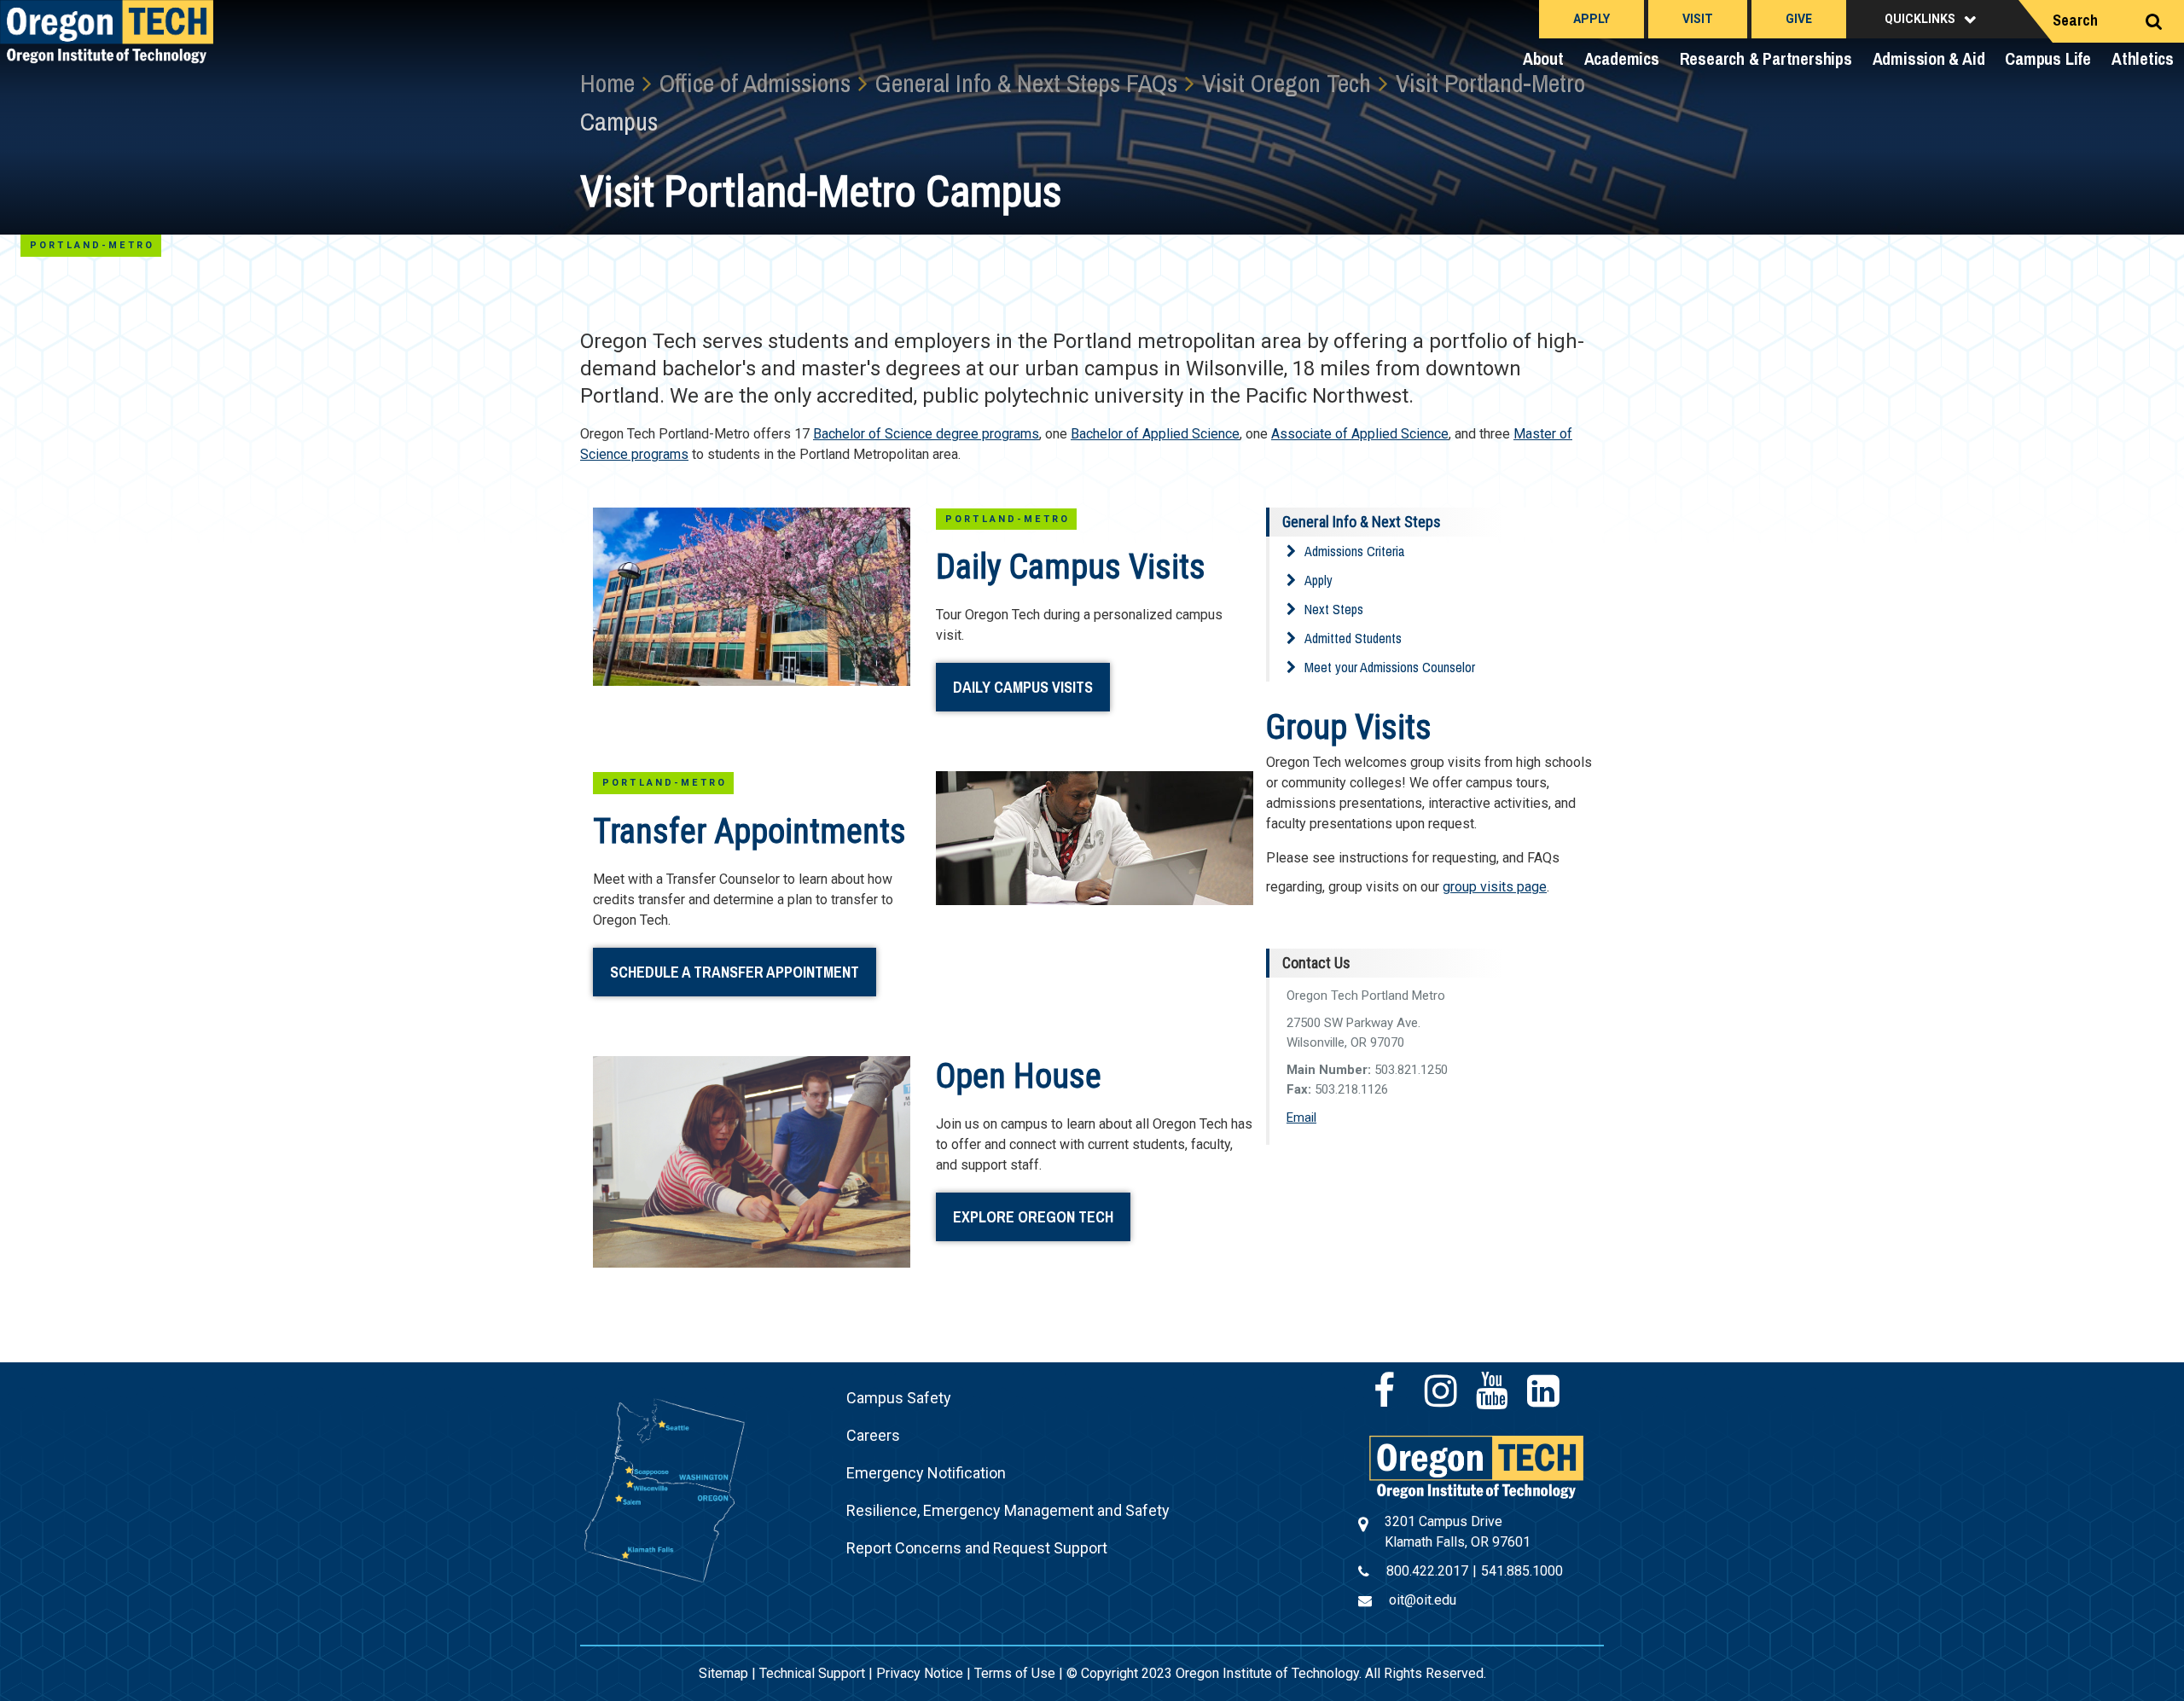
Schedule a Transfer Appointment (735, 972)
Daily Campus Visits (1023, 687)
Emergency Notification (926, 1473)
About (1543, 58)
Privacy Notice (920, 1673)
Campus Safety (899, 1398)
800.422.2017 (1427, 1571)
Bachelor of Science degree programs (926, 434)
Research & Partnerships (1766, 58)
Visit (1698, 19)
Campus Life (2048, 58)
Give (1799, 19)
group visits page (1495, 887)
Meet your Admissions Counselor (1390, 667)
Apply (1592, 19)
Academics (1622, 58)
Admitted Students (1353, 638)
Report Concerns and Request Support (977, 1548)
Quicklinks (1920, 19)
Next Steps (1334, 609)
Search (2075, 20)
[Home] (1476, 1466)
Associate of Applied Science (1360, 434)
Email (1301, 1118)
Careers (873, 1435)
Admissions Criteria (1354, 551)
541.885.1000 (1522, 1571)
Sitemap (723, 1673)
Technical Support (812, 1673)
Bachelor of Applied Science (1155, 434)
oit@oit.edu (1423, 1600)
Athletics (2143, 58)
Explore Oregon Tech (1033, 1217)
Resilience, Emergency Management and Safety (1008, 1510)
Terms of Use (1015, 1673)
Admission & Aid (1929, 58)
